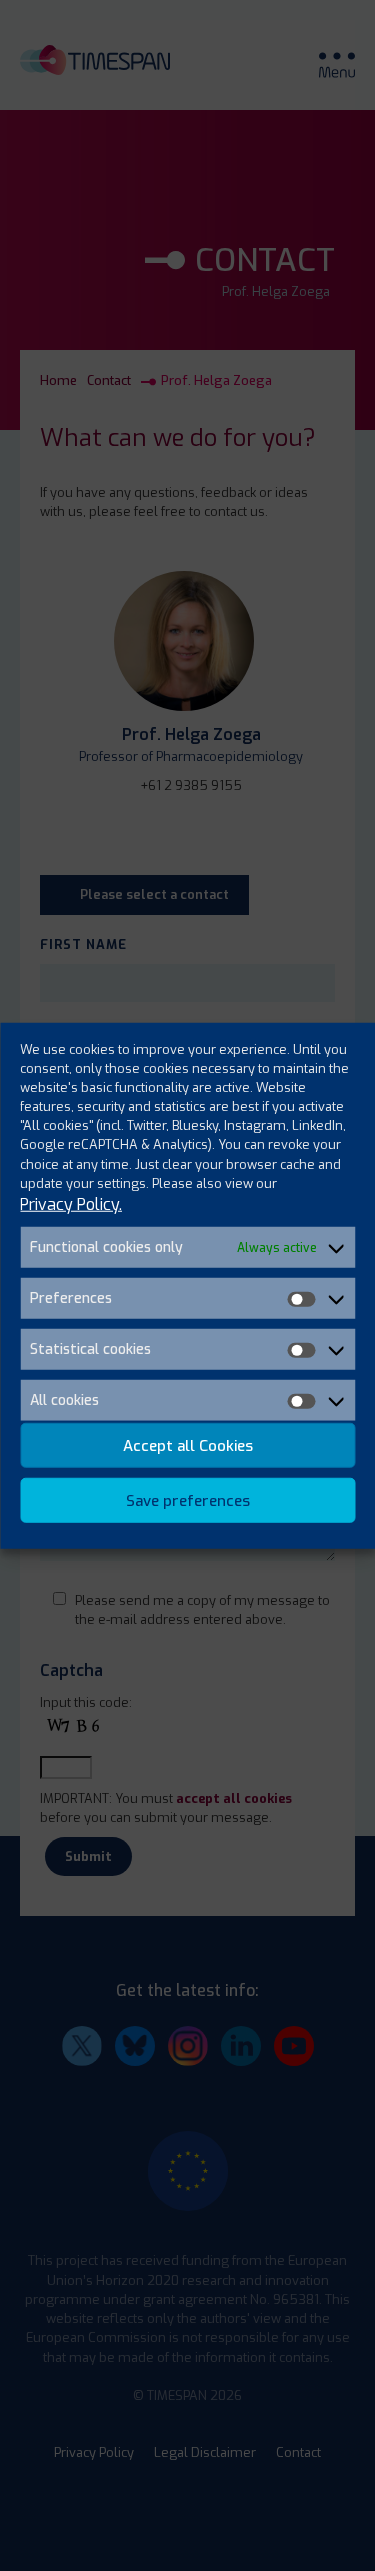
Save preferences (188, 1500)
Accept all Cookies (188, 1445)
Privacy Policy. (71, 1204)
